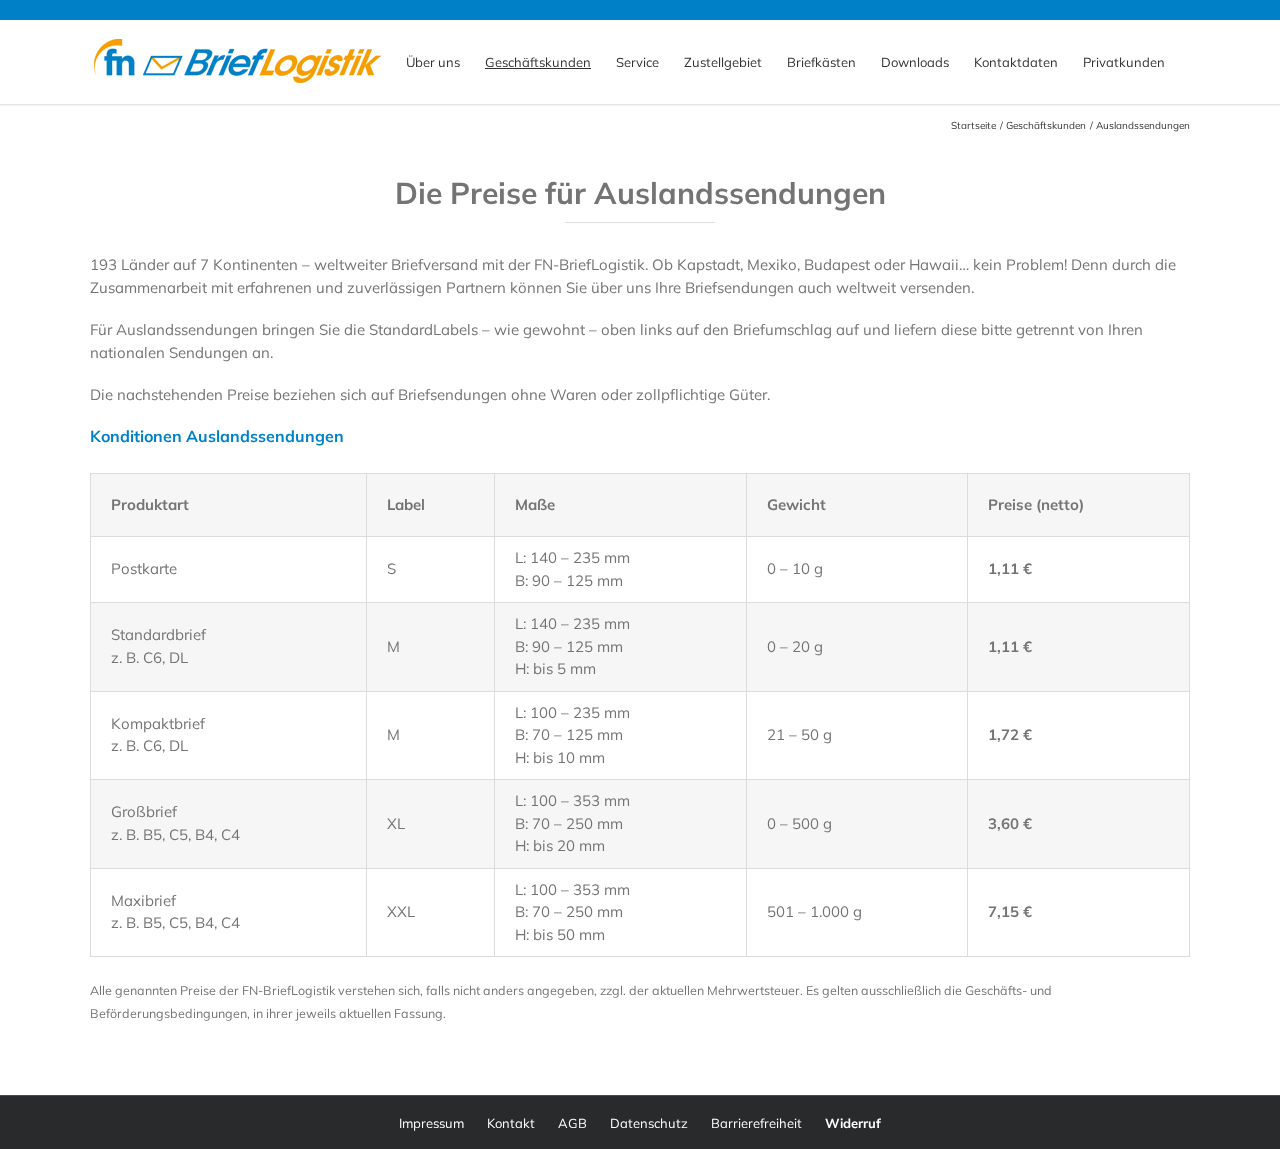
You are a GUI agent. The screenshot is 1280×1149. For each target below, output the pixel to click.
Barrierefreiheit (756, 1123)
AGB (572, 1123)
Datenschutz (649, 1123)
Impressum (431, 1123)
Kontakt (511, 1123)
